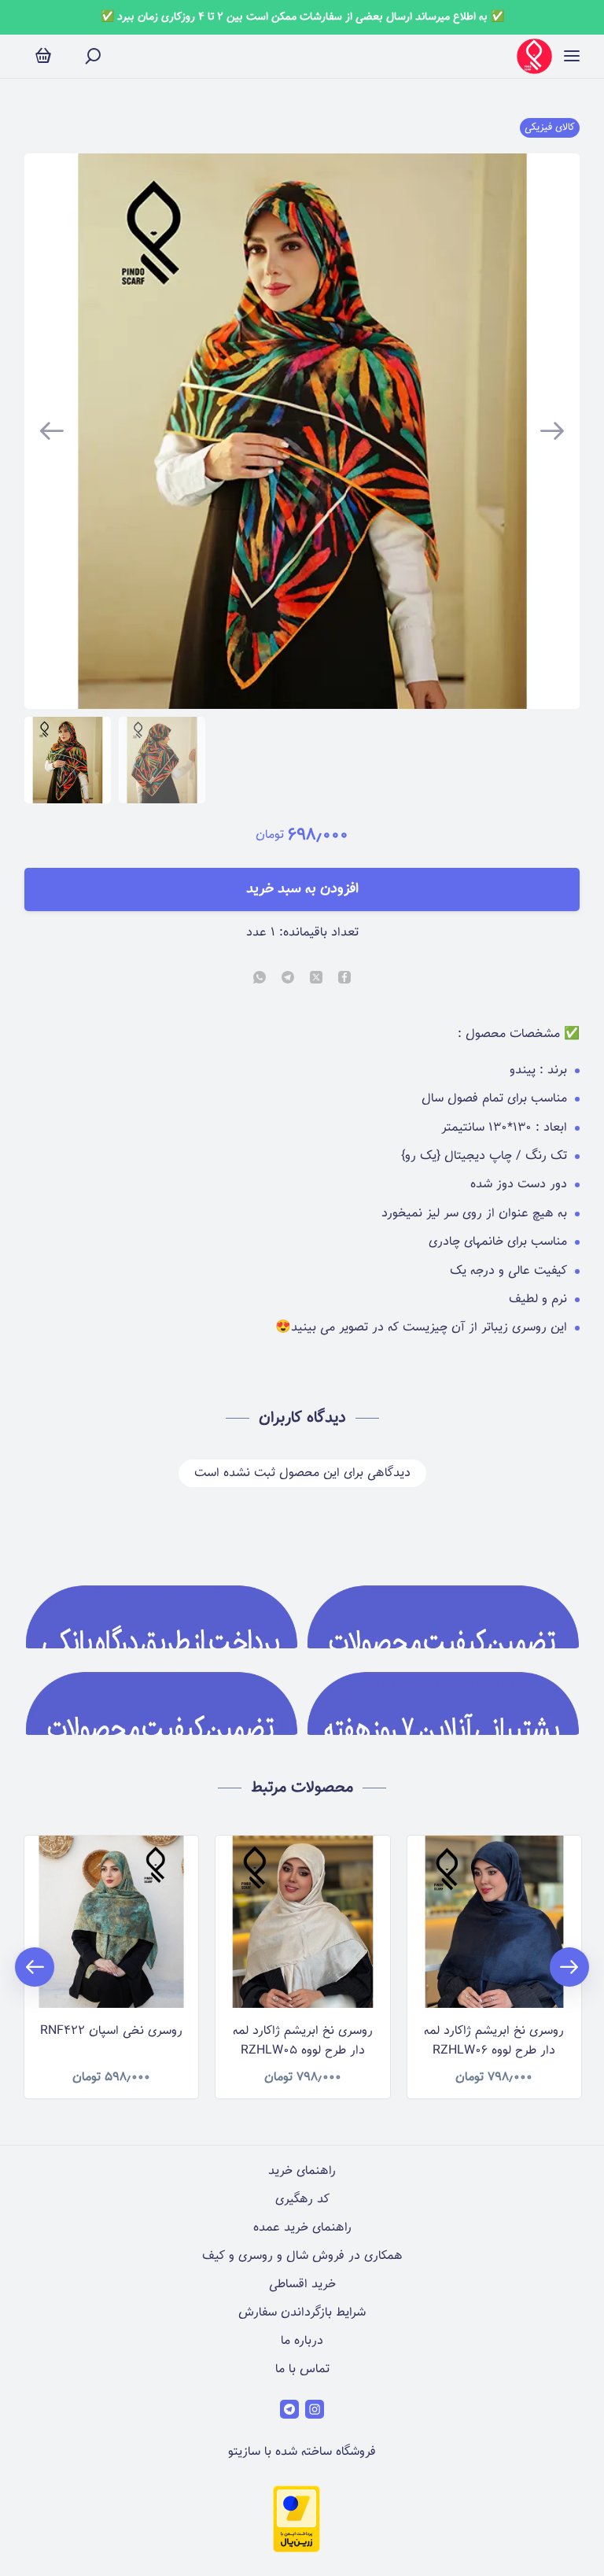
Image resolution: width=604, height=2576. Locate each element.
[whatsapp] (260, 979)
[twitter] (316, 979)
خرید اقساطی (302, 2284)
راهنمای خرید (302, 2171)
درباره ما (302, 2341)
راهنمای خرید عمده (302, 2228)
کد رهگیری (302, 2200)
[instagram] (315, 2409)
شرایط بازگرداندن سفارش (302, 2313)
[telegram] (288, 979)
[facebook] (344, 979)
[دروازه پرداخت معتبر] (296, 2550)
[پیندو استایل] (534, 56)
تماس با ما (302, 2369)
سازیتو (244, 2452)
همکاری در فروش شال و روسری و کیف (302, 2256)
